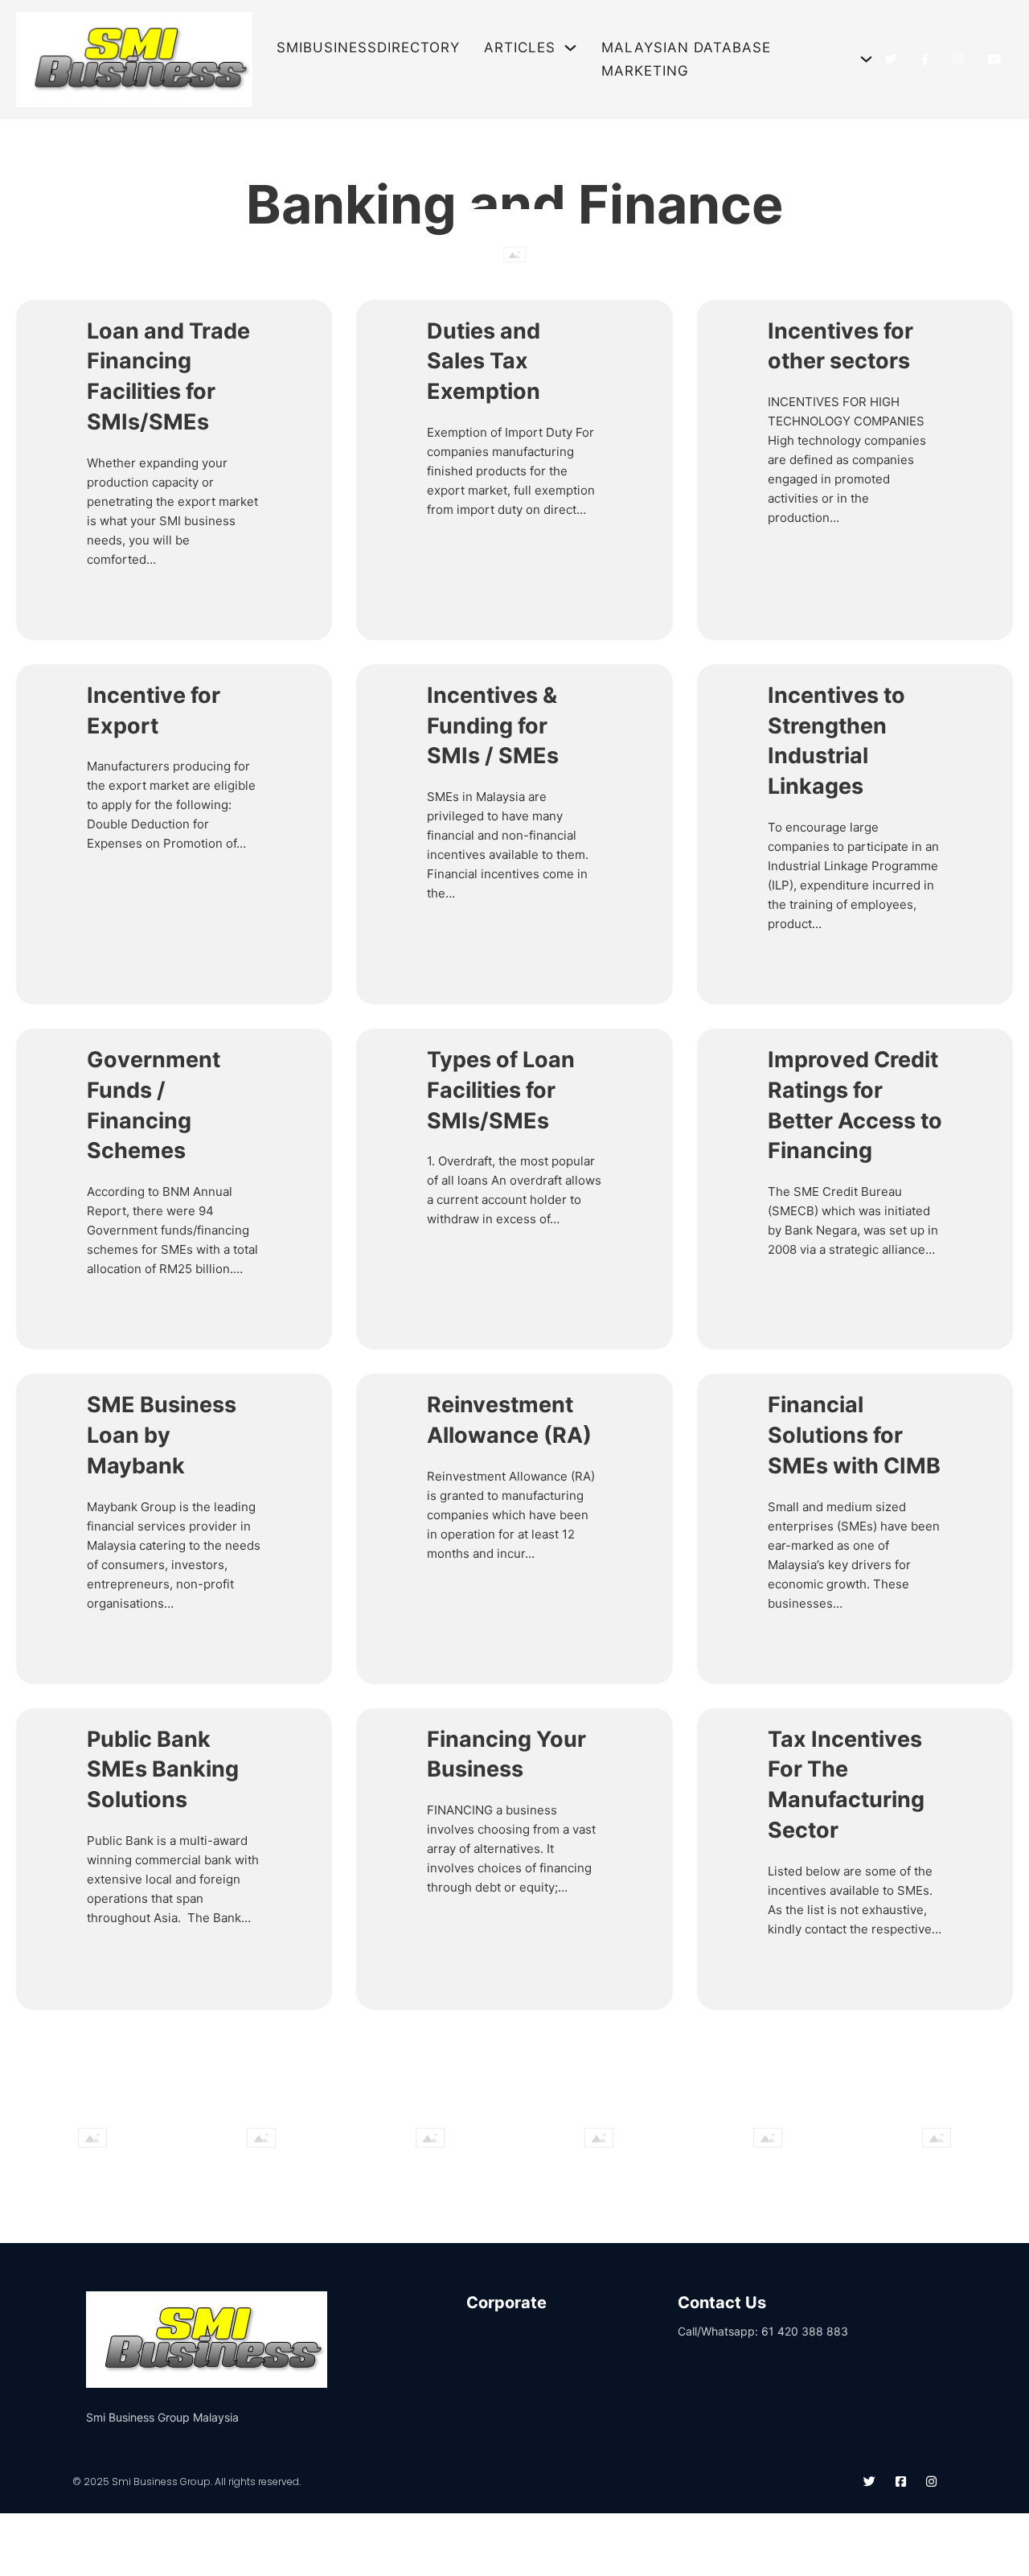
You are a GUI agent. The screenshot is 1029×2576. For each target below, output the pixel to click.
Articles (520, 47)
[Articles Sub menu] (570, 48)
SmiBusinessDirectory (368, 47)
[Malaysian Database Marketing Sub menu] (866, 59)
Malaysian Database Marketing (686, 59)
